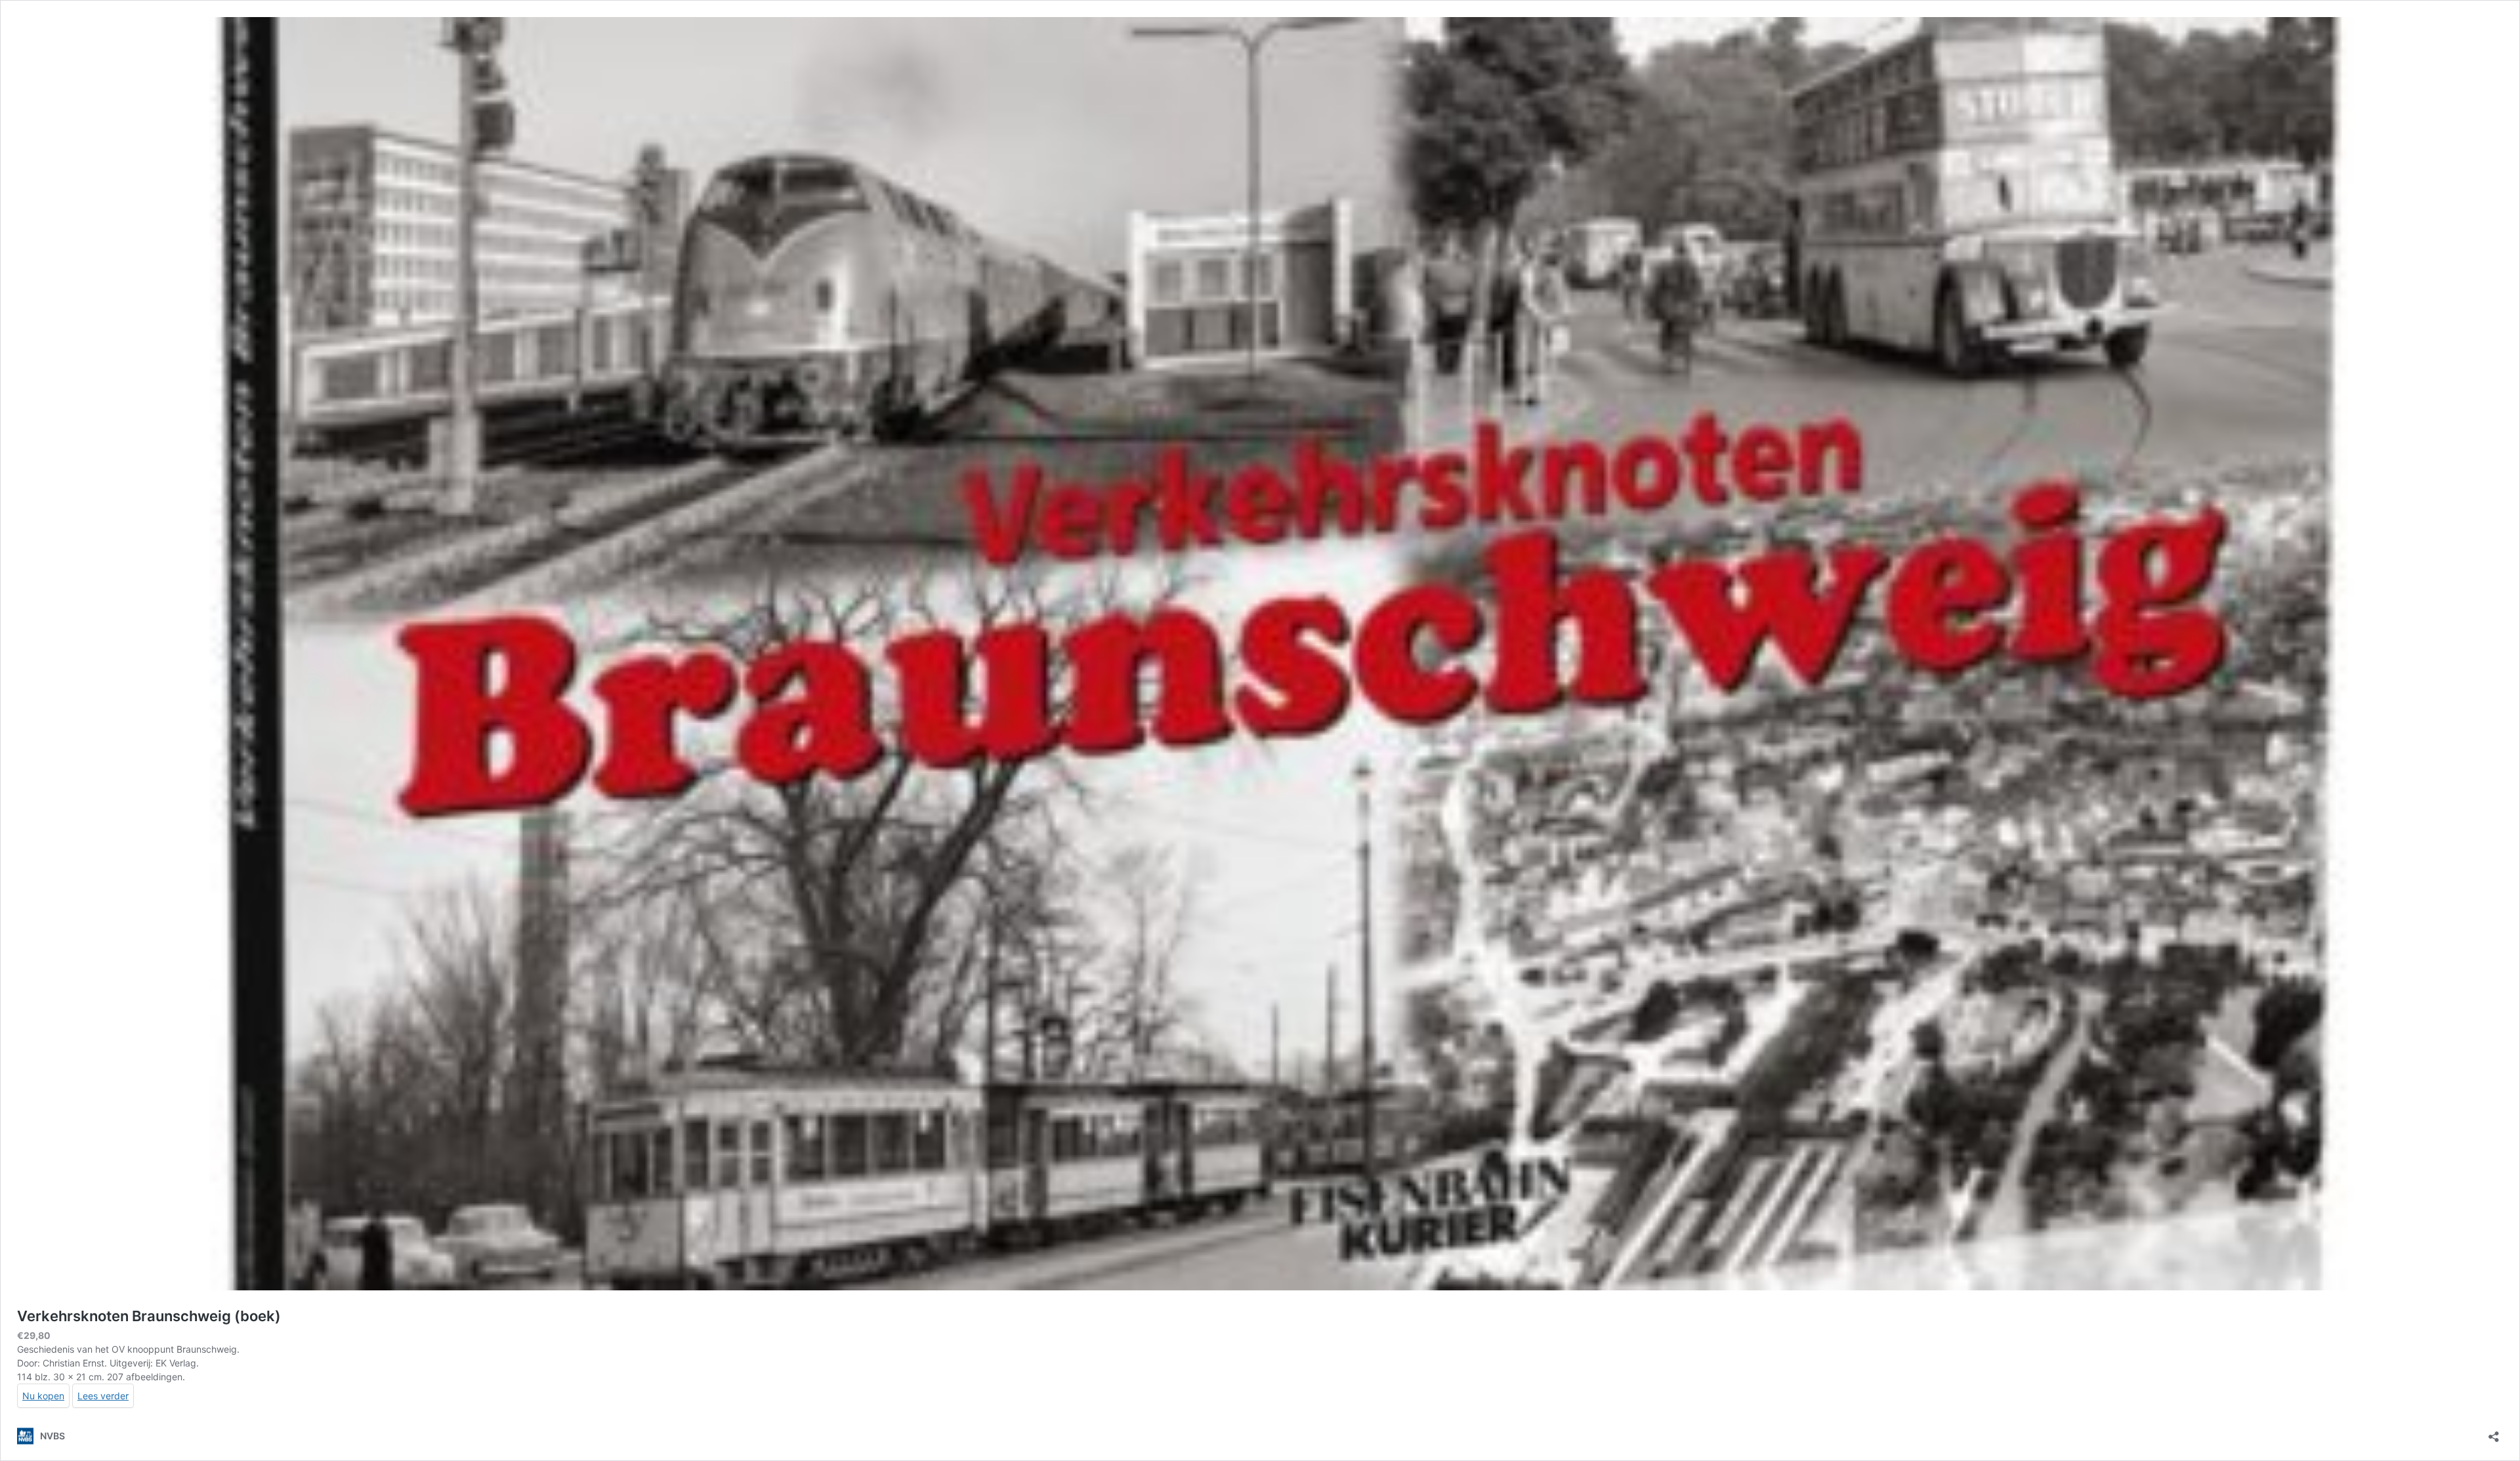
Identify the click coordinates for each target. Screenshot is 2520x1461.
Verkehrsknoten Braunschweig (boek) (149, 1316)
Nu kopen (43, 1396)
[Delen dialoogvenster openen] (2494, 1432)
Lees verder (103, 1396)
